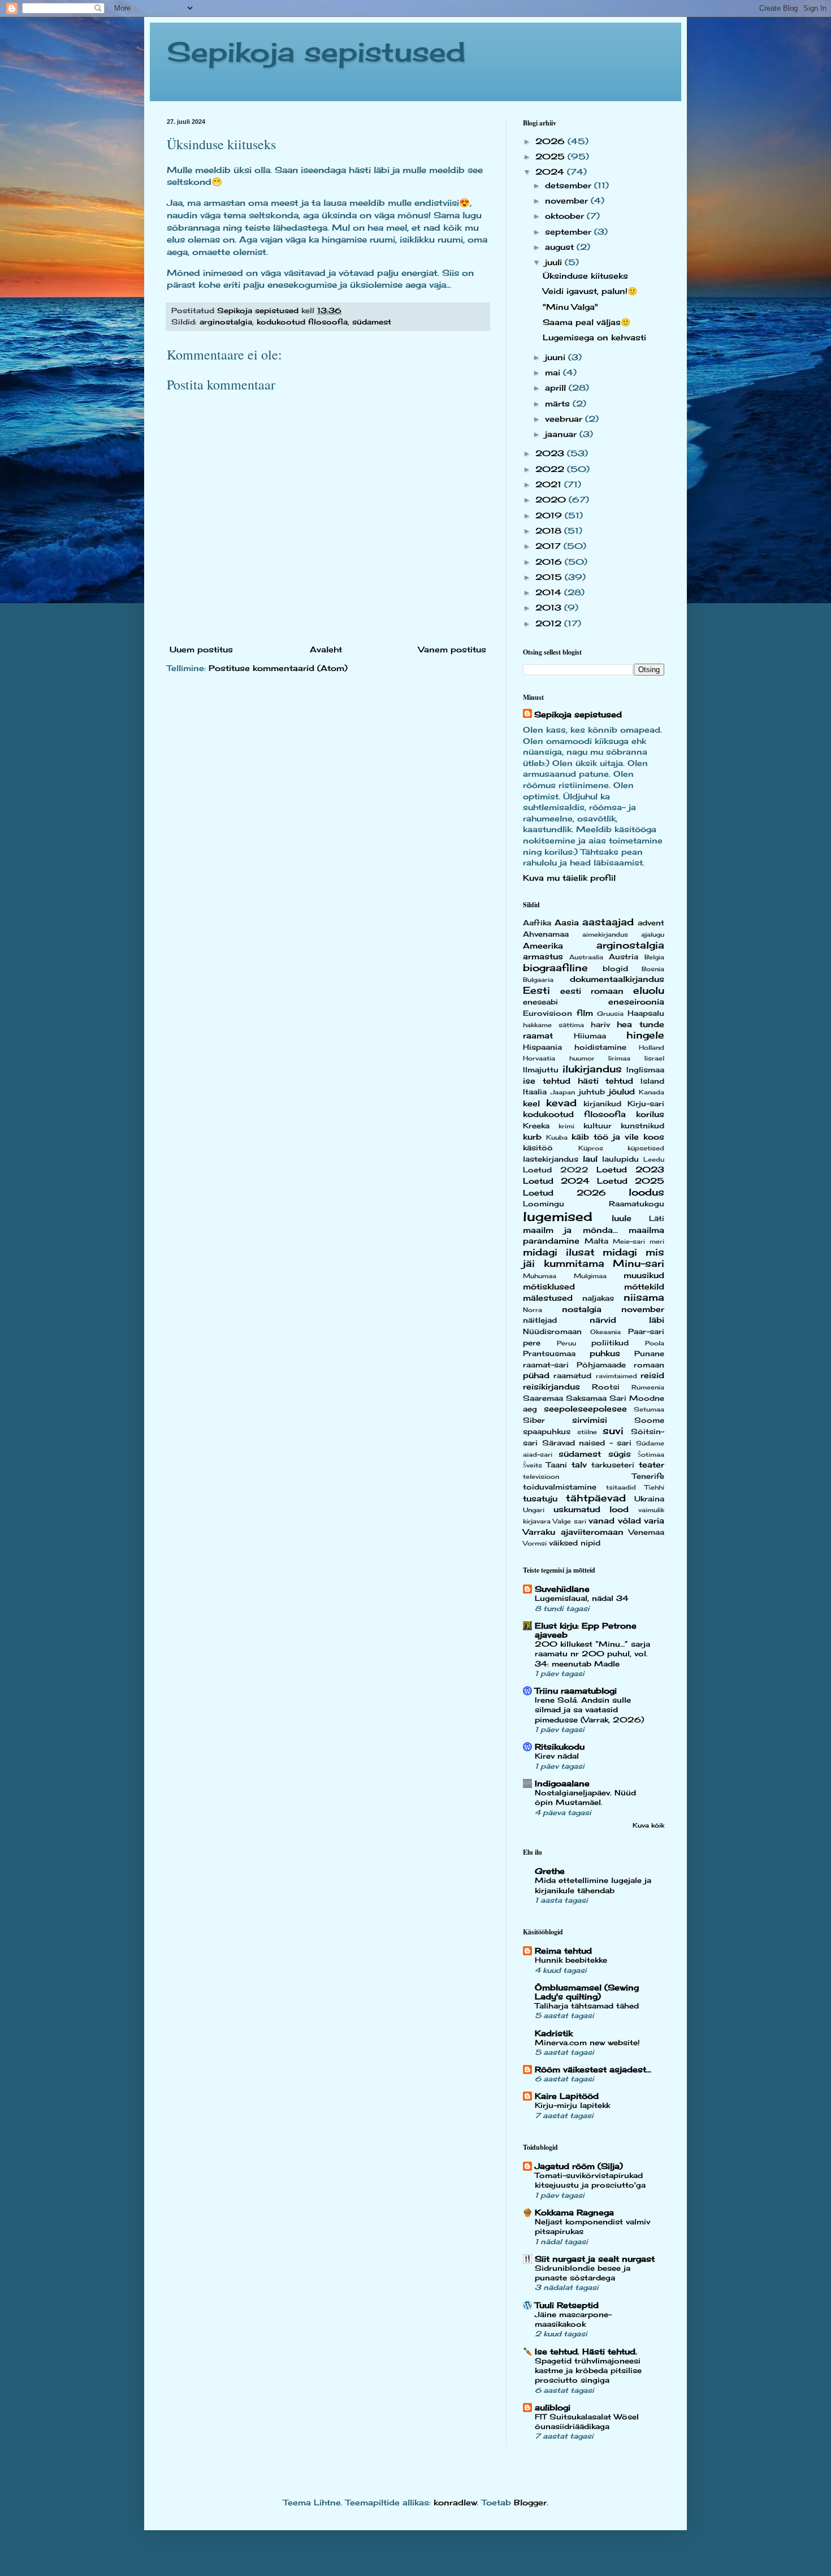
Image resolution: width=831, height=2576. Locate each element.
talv (579, 1464)
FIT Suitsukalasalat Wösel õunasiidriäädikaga (587, 2421)
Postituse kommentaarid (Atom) (278, 668)
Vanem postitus (452, 649)
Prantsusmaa (549, 1354)
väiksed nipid (575, 1543)
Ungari (534, 1510)
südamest (372, 322)
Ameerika (543, 945)
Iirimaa (619, 1058)
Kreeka (536, 1126)
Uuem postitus (201, 649)
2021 (550, 484)
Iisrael (654, 1058)
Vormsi (535, 1543)
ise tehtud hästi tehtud (578, 1081)
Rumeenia (648, 1387)
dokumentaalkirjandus (617, 979)
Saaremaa (543, 1398)
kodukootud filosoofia (302, 322)
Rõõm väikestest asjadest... (593, 2069)
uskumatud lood (591, 1509)
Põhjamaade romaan (620, 1365)
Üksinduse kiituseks (585, 276)
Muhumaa (540, 1276)
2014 (550, 592)
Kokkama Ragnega (574, 2212)
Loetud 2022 (556, 1170)
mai (554, 372)
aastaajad (608, 922)
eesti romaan (592, 991)
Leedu (654, 1159)
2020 (552, 499)
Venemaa (646, 1532)
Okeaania (605, 1332)
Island (652, 1081)
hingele (645, 1035)
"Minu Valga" (570, 307)
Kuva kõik (648, 1826)
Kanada (652, 1092)
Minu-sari (639, 1263)
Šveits (533, 1465)
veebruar (565, 419)
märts (559, 403)
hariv (600, 1025)
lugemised (558, 1216)
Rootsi (606, 1387)
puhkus (605, 1353)
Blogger (530, 2502)
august (561, 247)
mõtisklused (549, 1286)
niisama (644, 1297)
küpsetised (646, 1148)
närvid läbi (627, 1320)
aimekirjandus (605, 934)
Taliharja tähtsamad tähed (587, 2006)
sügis (620, 1454)
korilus (650, 1114)
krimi (566, 1126)
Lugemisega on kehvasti (594, 337)
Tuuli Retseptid (567, 2305)
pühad (536, 1375)
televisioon (541, 1477)
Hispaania (542, 1047)
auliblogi (553, 2407)
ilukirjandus (592, 1069)
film (585, 1013)
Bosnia (653, 969)
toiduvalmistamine (560, 1487)
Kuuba (557, 1137)
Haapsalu (646, 1013)
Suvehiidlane (562, 1589)
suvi (613, 1431)
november (568, 200)
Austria (624, 957)
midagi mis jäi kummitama (594, 1258)
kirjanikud (602, 1104)
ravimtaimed (616, 1376)
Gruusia (610, 1014)
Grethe (550, 1871)
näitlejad (540, 1320)
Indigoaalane (562, 1783)
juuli (555, 262)
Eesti (536, 990)
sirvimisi (590, 1420)
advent (651, 923)
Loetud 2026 (564, 1192)
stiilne (587, 1432)
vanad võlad (614, 1520)
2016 (550, 562)
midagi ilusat (559, 1252)
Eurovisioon (547, 1013)
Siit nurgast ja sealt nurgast (595, 2259)
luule (622, 1218)
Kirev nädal (557, 1756)
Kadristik (554, 2033)
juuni (557, 357)
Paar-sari (646, 1332)
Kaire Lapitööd (567, 2096)
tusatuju (540, 1498)
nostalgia (582, 1309)
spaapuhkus (547, 1432)
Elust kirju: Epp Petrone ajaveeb (586, 1630)
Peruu (566, 1343)
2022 (551, 469)
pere (532, 1343)
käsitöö (538, 1148)
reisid (652, 1375)
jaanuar (562, 434)
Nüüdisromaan (552, 1332)
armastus (543, 956)
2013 (550, 607)
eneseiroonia (636, 1001)
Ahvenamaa (546, 934)
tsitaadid (621, 1487)
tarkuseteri (613, 1465)
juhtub (592, 1092)
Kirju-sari (646, 1104)
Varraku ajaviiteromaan (573, 1532)
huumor (582, 1058)
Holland (652, 1047)
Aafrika (537, 923)
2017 (549, 546)
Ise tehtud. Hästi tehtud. (586, 2351)
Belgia (654, 957)
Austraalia (586, 957)
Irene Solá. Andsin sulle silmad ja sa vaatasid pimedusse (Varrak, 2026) (589, 1710)
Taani (557, 1465)
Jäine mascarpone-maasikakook (573, 2319)
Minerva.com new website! (587, 2042)
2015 (550, 577)
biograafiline (555, 968)
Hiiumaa (590, 1036)
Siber (534, 1420)
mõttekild (644, 1286)
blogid (615, 969)
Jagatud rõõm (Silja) (579, 2166)
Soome (649, 1420)
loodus (646, 1192)
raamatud (572, 1376)
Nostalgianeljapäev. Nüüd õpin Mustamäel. (585, 1797)
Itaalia (535, 1092)
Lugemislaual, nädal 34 (582, 1598)
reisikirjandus (551, 1386)
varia (654, 1520)
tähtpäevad (596, 1498)
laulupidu (620, 1159)
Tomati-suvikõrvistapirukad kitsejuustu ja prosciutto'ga (590, 2180)
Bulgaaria (538, 980)
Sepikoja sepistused (316, 52)
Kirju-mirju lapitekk (572, 2105)
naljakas (598, 1298)
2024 (551, 172)
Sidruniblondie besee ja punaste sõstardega (583, 2273)
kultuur (598, 1126)
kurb (532, 1137)
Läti (657, 1218)
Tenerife (648, 1476)
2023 (551, 453)
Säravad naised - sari (587, 1443)
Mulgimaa (590, 1276)
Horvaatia (539, 1058)
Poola (655, 1343)
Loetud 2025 (631, 1181)
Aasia (567, 922)
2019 (550, 515)
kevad (561, 1103)
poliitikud (610, 1343)
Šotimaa (651, 1454)
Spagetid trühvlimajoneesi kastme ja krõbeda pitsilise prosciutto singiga (588, 2371)
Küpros (591, 1148)
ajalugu (653, 934)
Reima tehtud (563, 1951)
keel (531, 1103)
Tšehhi (654, 1487)
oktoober (566, 216)
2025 (551, 156)
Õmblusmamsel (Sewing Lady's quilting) (587, 1992)
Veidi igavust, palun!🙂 (590, 291)
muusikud (644, 1275)
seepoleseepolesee (585, 1408)
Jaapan (563, 1092)
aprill (557, 388)
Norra (533, 1310)
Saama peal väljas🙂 (587, 322)
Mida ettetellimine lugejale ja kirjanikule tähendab (593, 1885)
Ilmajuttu (541, 1070)
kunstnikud (642, 1126)
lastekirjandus (551, 1159)
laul (590, 1159)
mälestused (548, 1298)
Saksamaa (586, 1398)
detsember (570, 185)
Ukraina (649, 1499)
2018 (550, 531)
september (570, 231)
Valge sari (569, 1521)
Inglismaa (645, 1070)
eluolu (649, 990)
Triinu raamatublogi (576, 1690)
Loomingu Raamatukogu (594, 1204)
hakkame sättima (553, 1025)
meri (657, 1241)
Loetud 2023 (630, 1169)
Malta (596, 1241)
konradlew (455, 2502)
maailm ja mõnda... (570, 1230)
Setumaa (649, 1409)
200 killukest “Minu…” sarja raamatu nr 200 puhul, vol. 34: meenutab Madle (592, 1654)
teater (652, 1464)
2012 (550, 623)
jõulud (622, 1091)
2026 (551, 141)
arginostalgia (226, 322)
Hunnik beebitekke (571, 1960)
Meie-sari (629, 1241)
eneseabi (540, 1002)
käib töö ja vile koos (618, 1137)
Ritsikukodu (560, 1746)
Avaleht (326, 649)
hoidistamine (600, 1047)
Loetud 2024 (556, 1181)
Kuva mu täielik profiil (569, 878)
